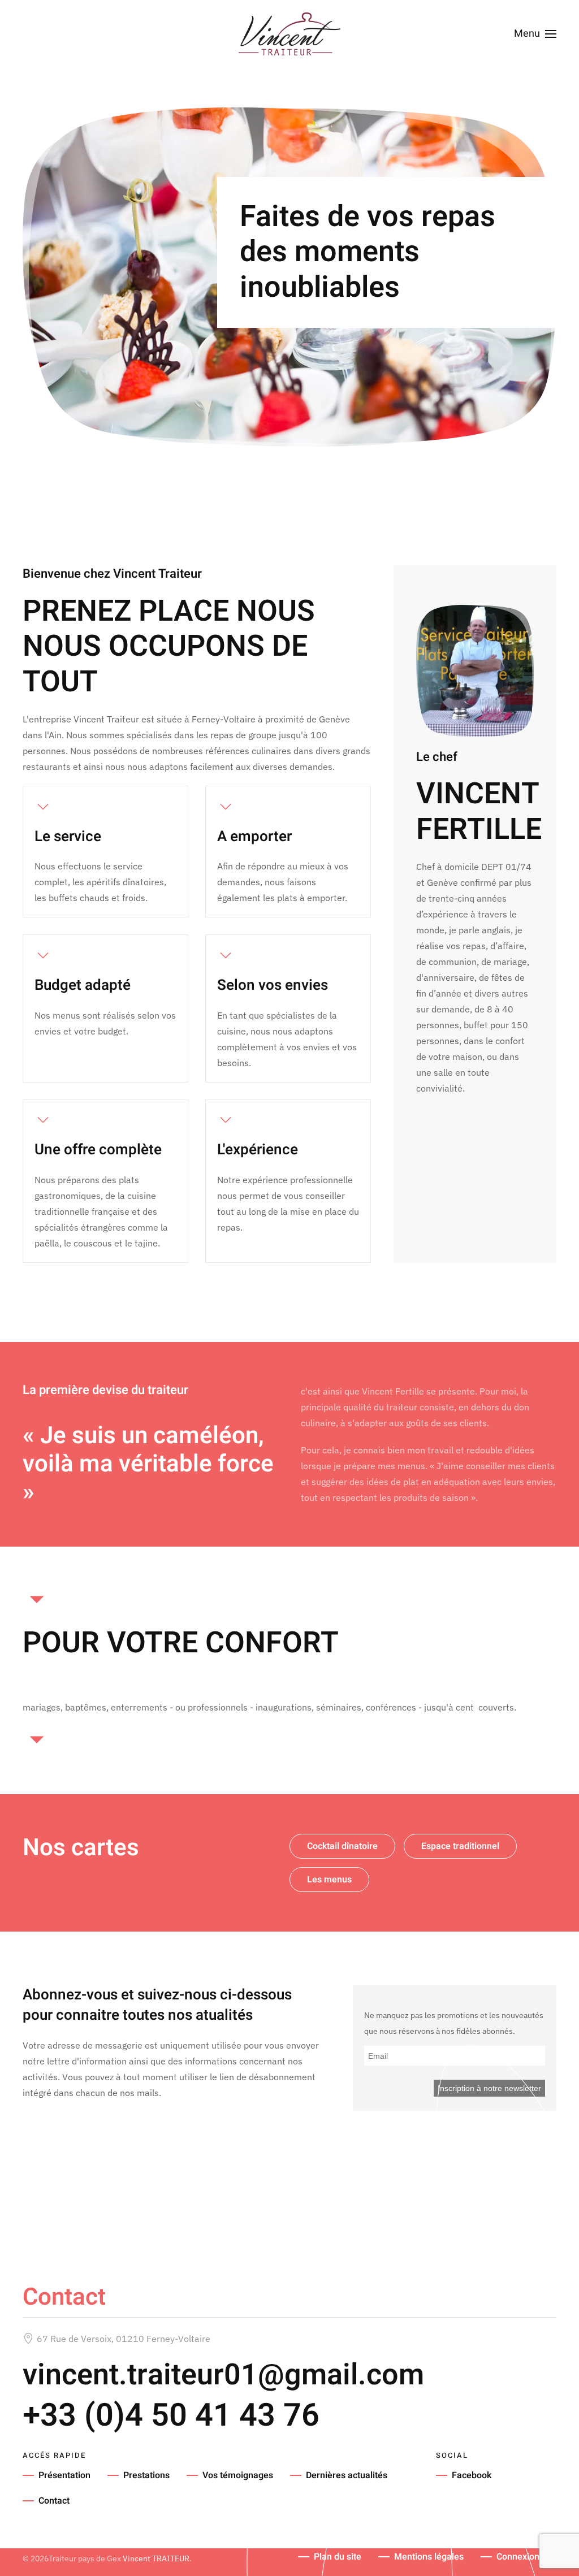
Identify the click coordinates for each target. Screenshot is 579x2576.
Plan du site (338, 2557)
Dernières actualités (347, 2475)
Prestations (146, 2475)
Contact (54, 2501)
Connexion (518, 2557)
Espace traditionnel (460, 1846)
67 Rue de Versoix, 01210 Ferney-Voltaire (124, 2339)
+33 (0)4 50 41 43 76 (171, 2416)
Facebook (472, 2475)
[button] (535, 34)
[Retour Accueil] (289, 34)
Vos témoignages (238, 2475)
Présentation (64, 2475)
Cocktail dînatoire (342, 1846)
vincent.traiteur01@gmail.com (223, 2375)
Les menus (329, 1880)
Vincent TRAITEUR (156, 2558)
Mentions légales (429, 2557)
